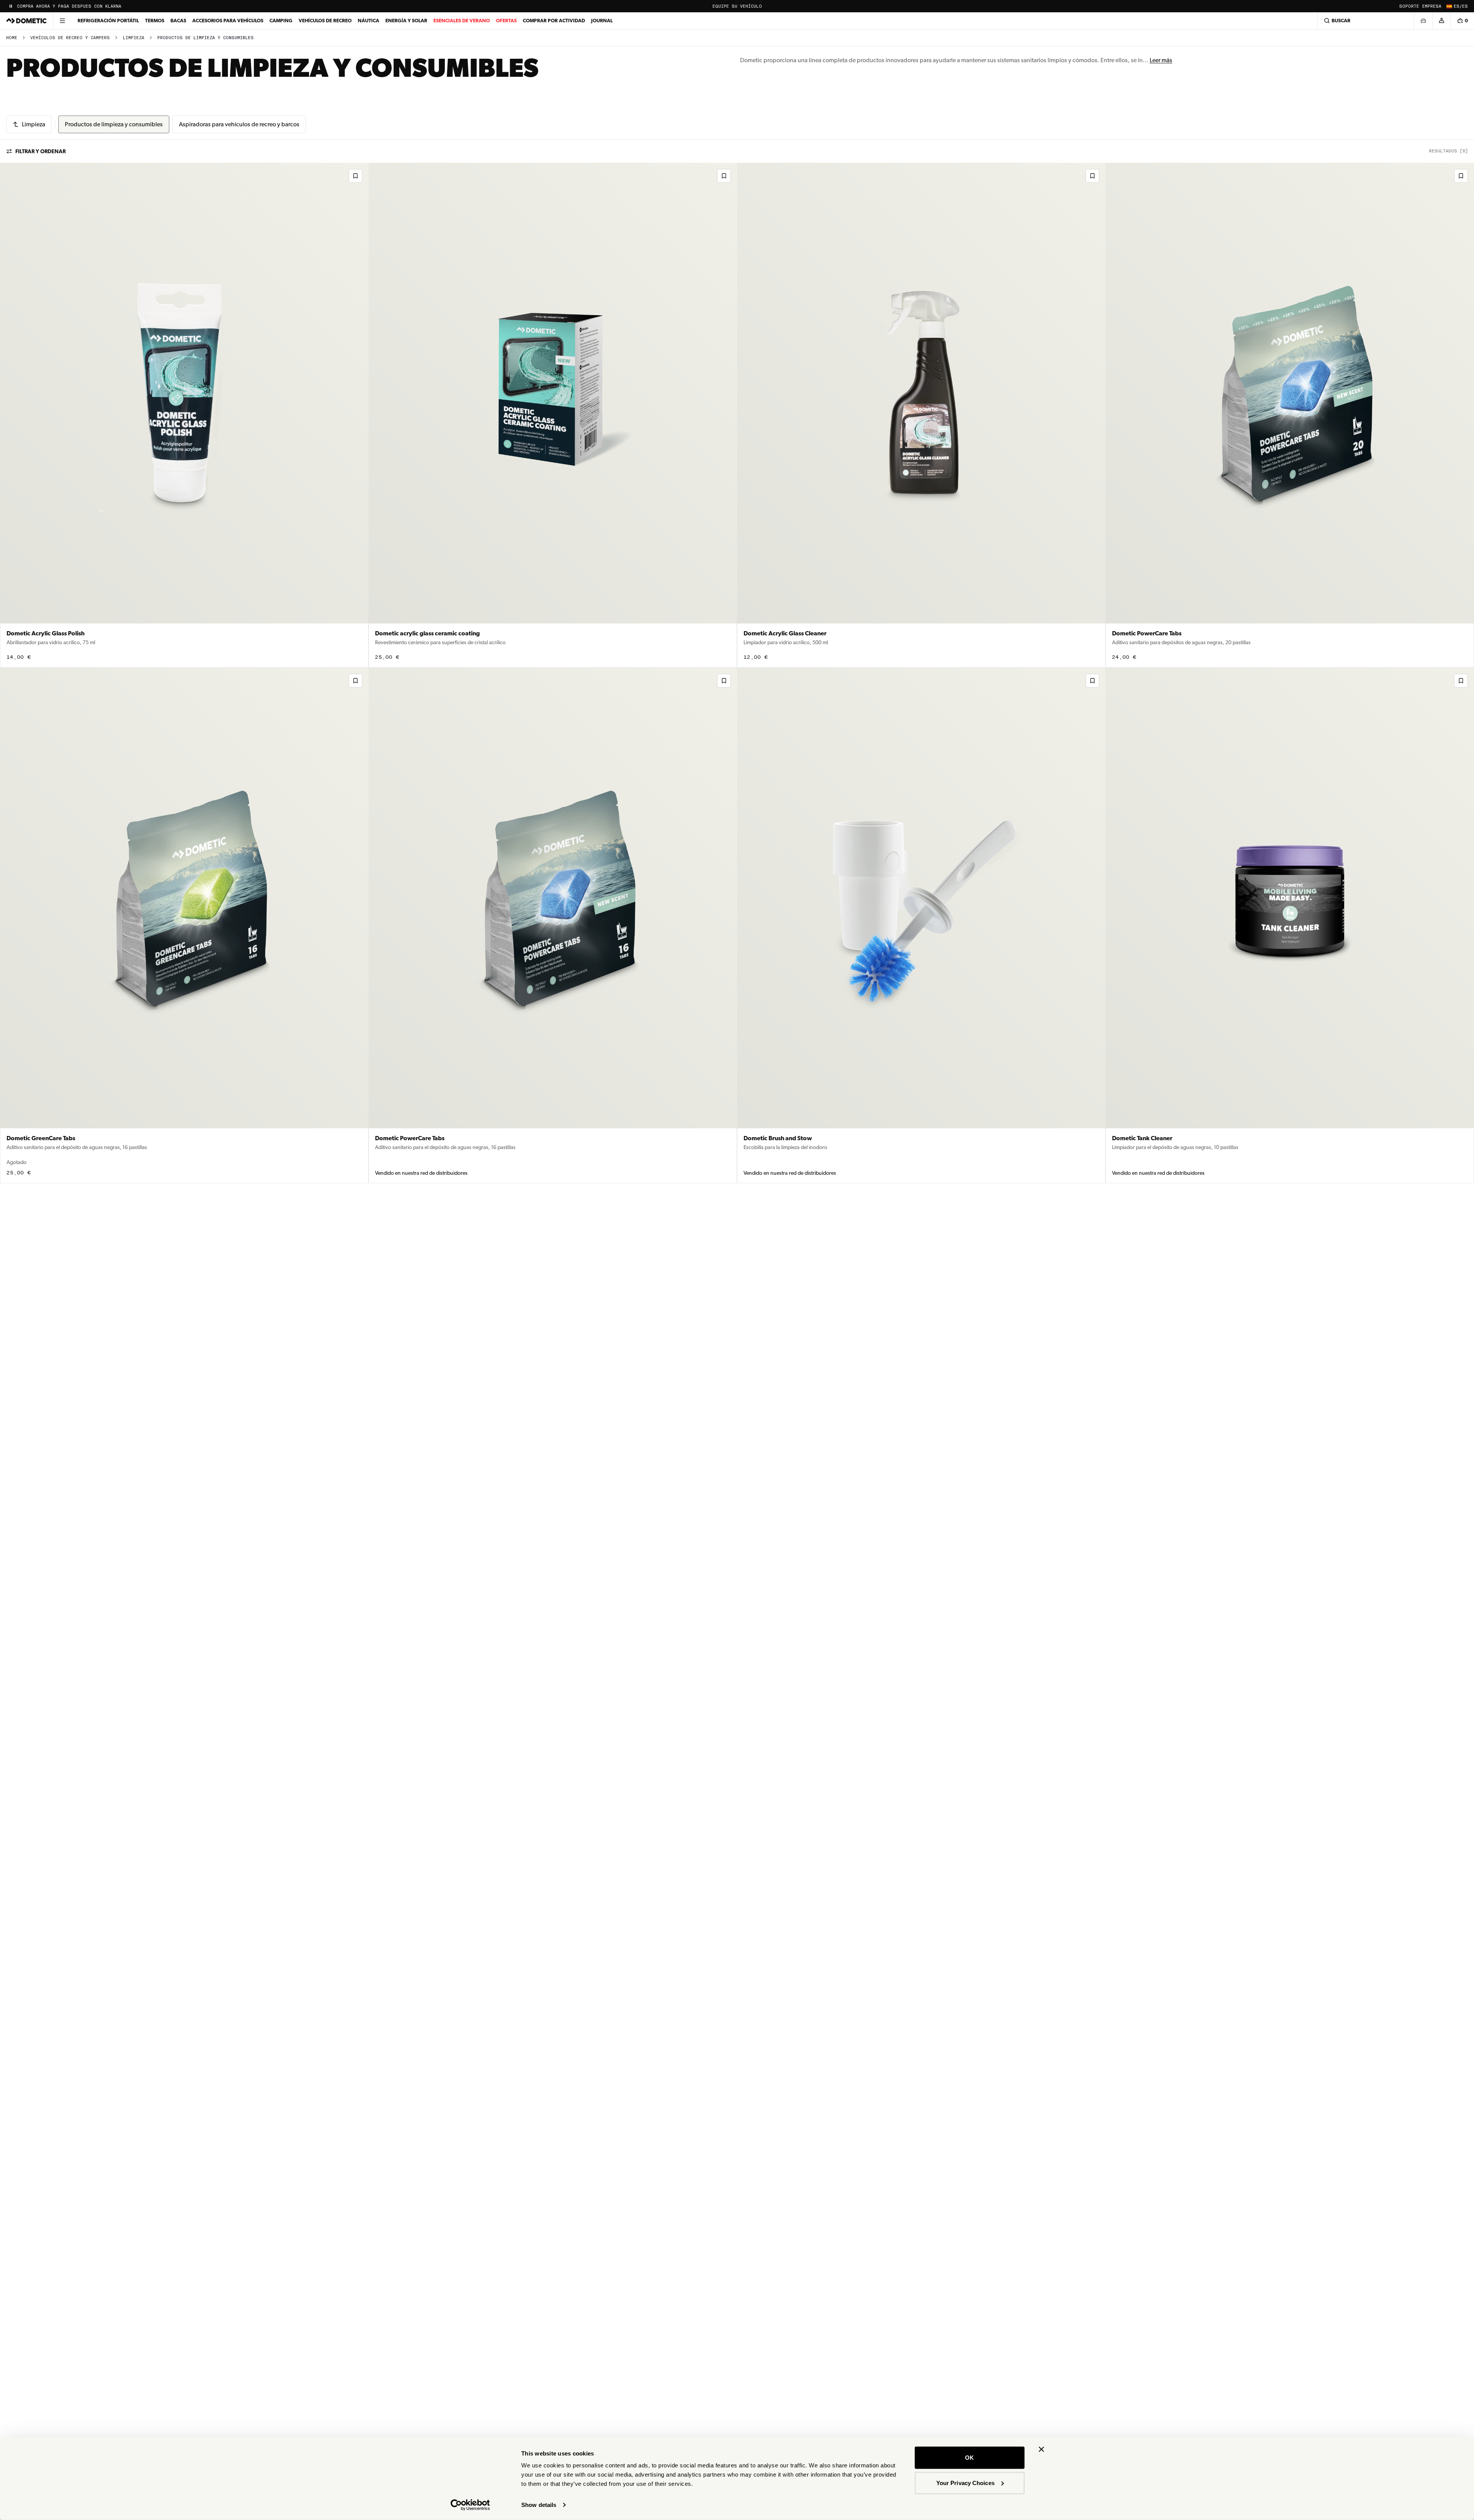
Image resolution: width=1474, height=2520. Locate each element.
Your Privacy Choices (965, 2483)
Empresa (1432, 6)
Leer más (1161, 60)
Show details (539, 2505)
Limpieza (134, 38)
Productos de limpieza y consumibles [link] (206, 38)
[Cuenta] (1441, 21)
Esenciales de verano (462, 21)
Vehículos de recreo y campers (70, 38)
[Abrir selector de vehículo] (1423, 21)
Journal (602, 21)
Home (12, 38)
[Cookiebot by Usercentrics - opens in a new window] (470, 2505)
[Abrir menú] (62, 21)
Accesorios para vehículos (228, 21)
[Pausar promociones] (11, 6)
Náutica (368, 21)
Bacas (178, 21)
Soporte (1409, 6)
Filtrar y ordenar (40, 151)
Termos (155, 21)
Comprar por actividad (554, 21)
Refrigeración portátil (108, 21)
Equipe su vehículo (737, 6)
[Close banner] (1041, 2449)
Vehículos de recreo (325, 21)
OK (969, 2458)
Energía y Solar (406, 21)
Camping (281, 21)
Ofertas (506, 21)
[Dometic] (26, 21)
